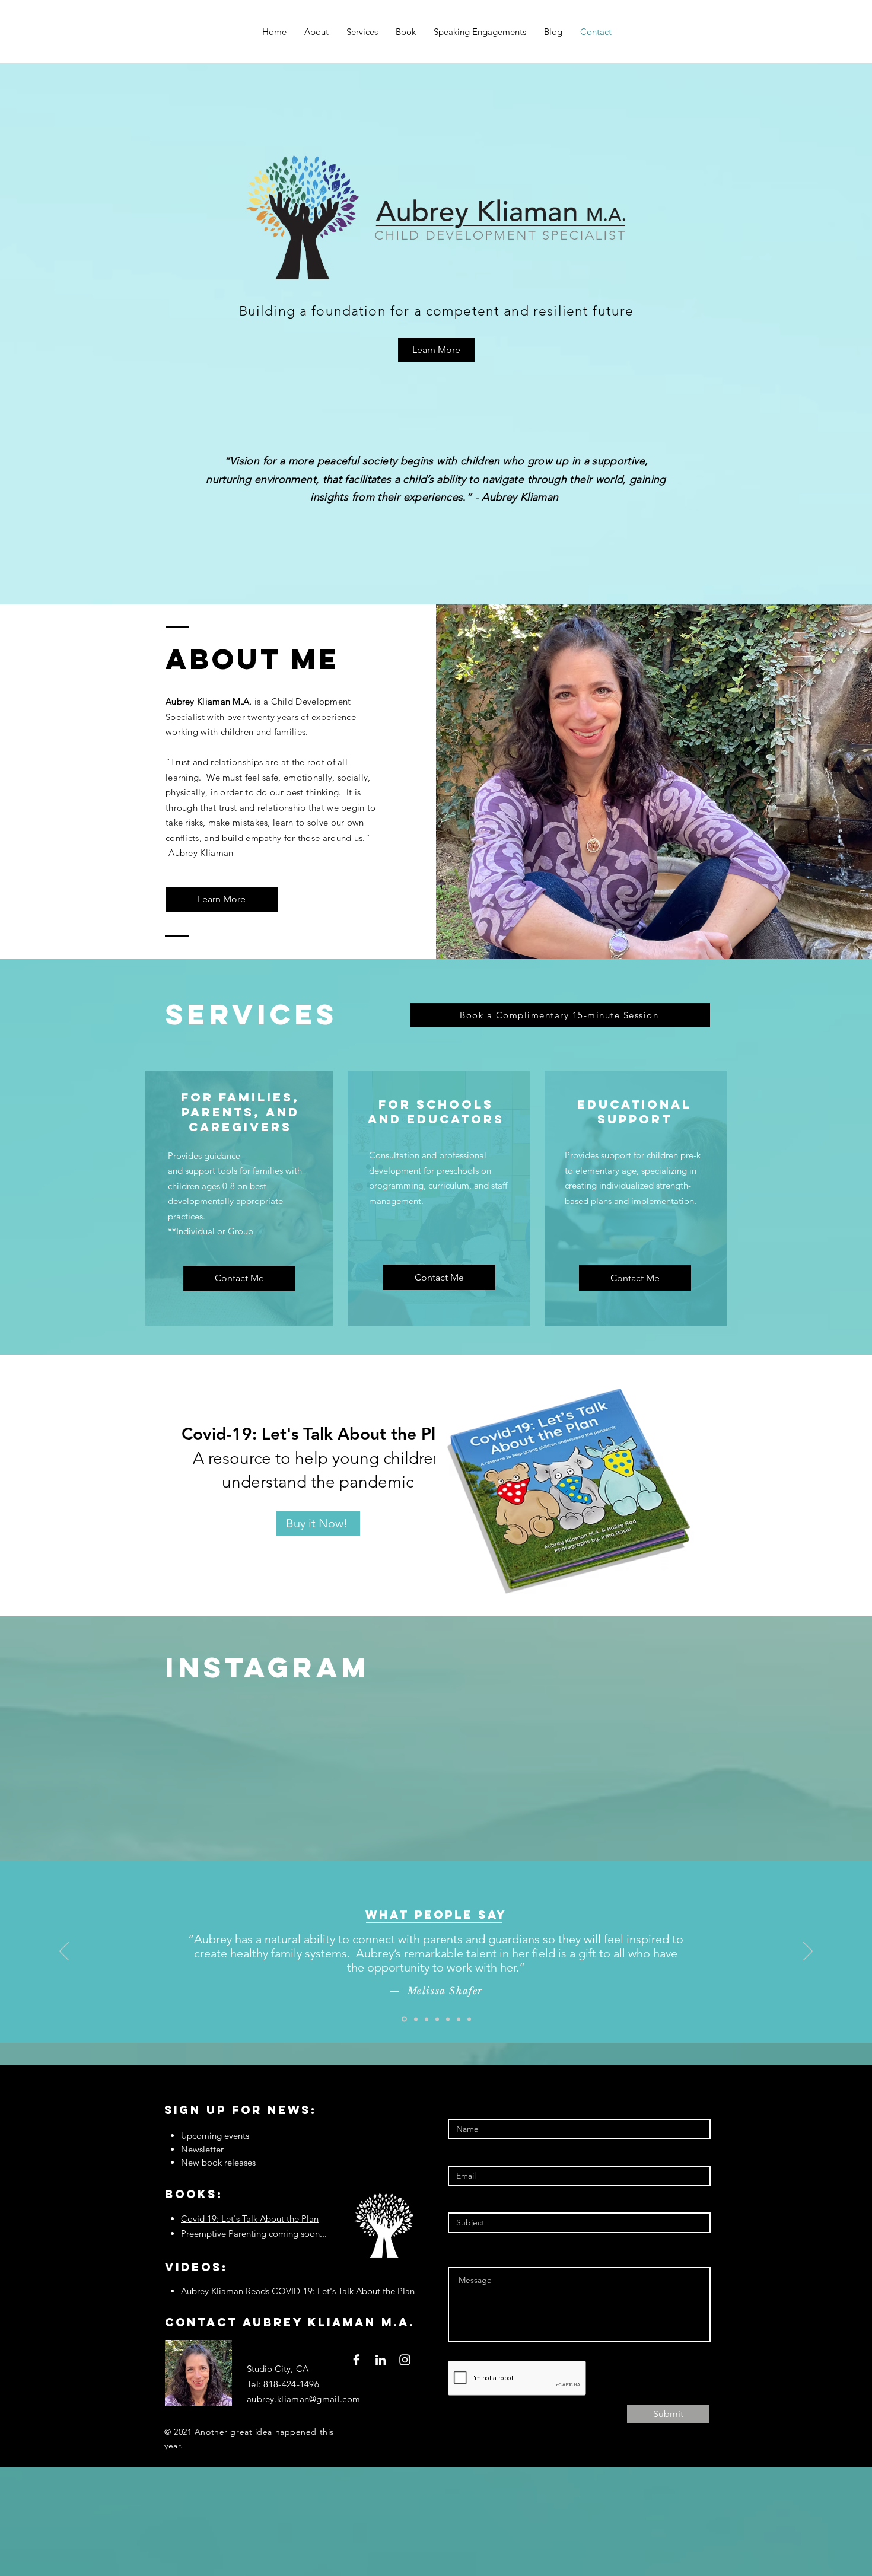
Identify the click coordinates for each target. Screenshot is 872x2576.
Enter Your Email (484, 2152)
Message (467, 2254)
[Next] (808, 1952)
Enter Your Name (485, 2105)
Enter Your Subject (488, 2199)
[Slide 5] (448, 2019)
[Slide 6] (459, 2019)
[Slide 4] (437, 2019)
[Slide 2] (415, 2019)
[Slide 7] (469, 2019)
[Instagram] (405, 2360)
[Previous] (64, 1952)
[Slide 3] (427, 2019)
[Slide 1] (403, 2019)
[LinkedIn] (381, 2360)
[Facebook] (356, 2360)
